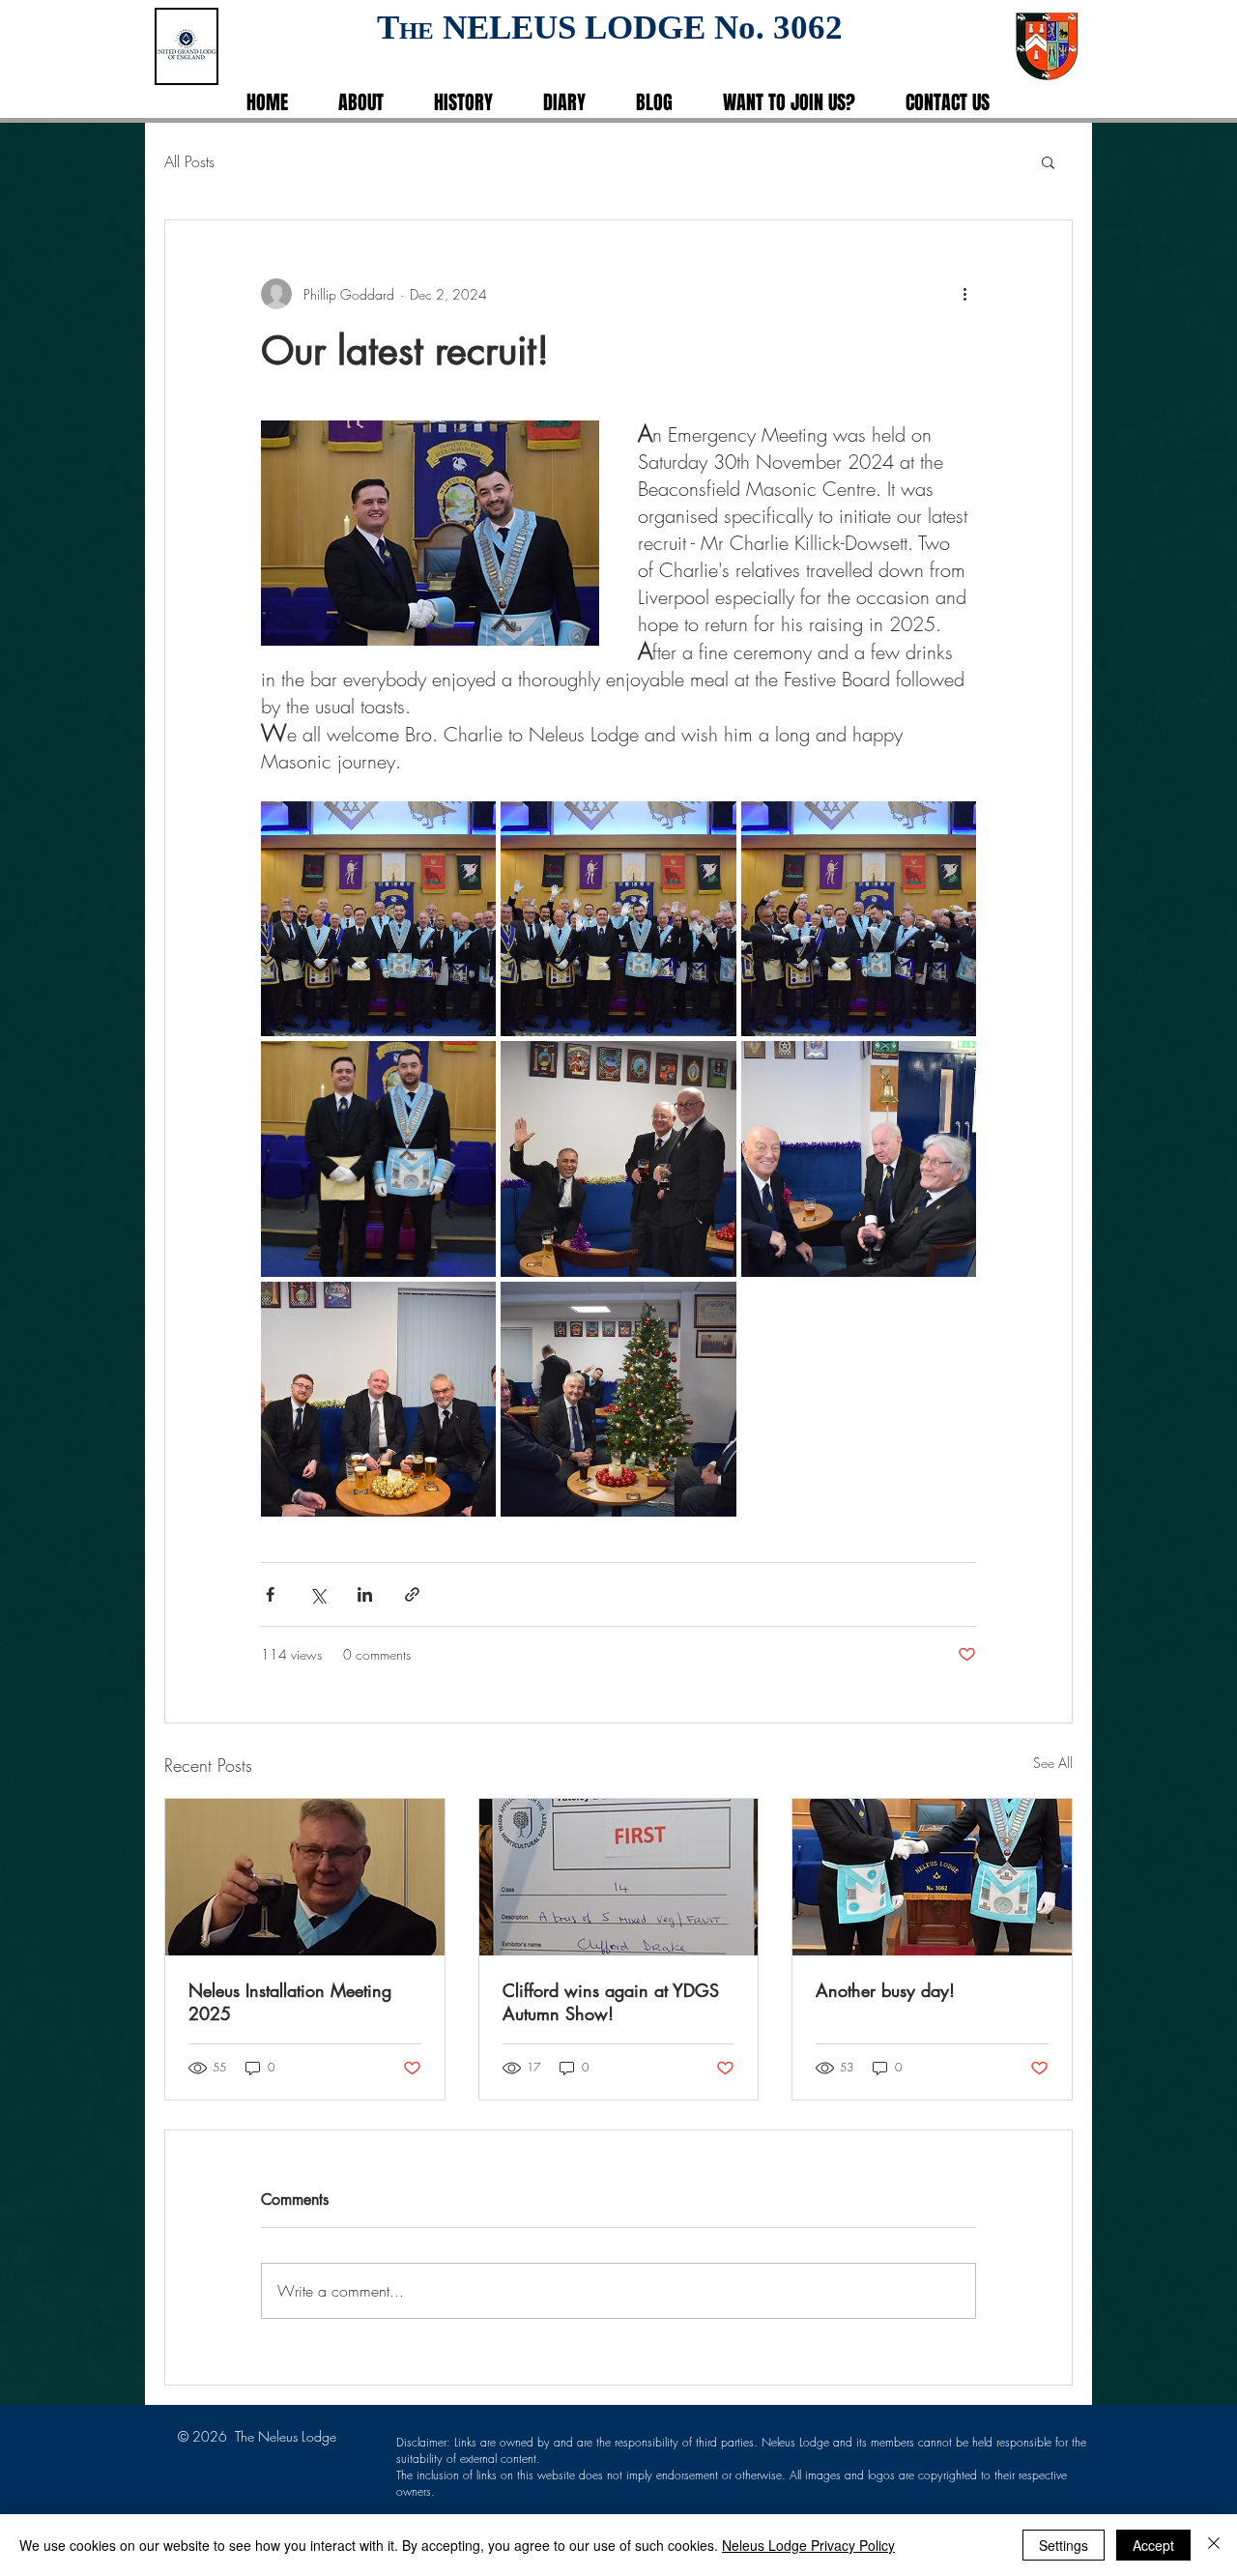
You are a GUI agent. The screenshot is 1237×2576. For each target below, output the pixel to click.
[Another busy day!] (932, 1877)
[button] (1048, 161)
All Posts (189, 161)
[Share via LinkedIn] (365, 1594)
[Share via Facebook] (270, 1594)
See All (1053, 1763)
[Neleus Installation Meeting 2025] (305, 1877)
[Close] (1214, 2545)
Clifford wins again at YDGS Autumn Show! (611, 2002)
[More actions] (964, 294)
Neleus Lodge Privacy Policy (808, 2545)
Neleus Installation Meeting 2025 (290, 2002)
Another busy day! (885, 1990)
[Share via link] (412, 1594)
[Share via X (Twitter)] (317, 1594)
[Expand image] (378, 919)
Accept (1153, 2545)
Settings (1064, 2545)
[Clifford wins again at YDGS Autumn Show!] (619, 1877)
